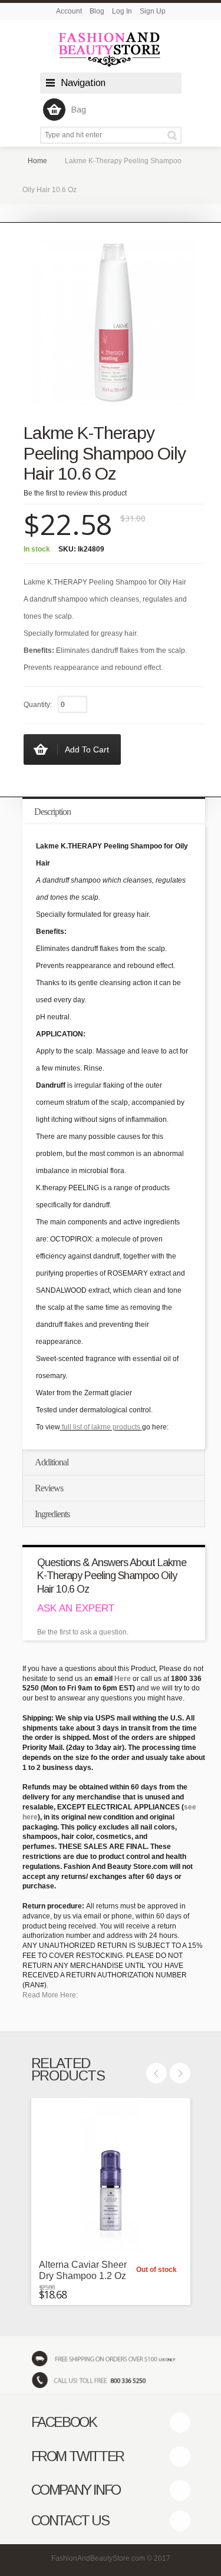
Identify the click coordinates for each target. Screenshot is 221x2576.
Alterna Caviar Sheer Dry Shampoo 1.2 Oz (83, 2270)
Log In (122, 11)
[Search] (174, 135)
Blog (97, 11)
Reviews (49, 1488)
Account (69, 11)
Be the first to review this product (75, 493)
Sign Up (153, 11)
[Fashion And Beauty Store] (111, 49)
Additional (52, 1462)
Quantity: (38, 705)
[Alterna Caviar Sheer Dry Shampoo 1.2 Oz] (111, 2178)
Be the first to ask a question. (83, 1632)
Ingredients (52, 1514)
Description (52, 812)
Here (123, 1679)
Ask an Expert (76, 1608)
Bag (79, 110)
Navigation (83, 83)
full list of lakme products (101, 1427)
